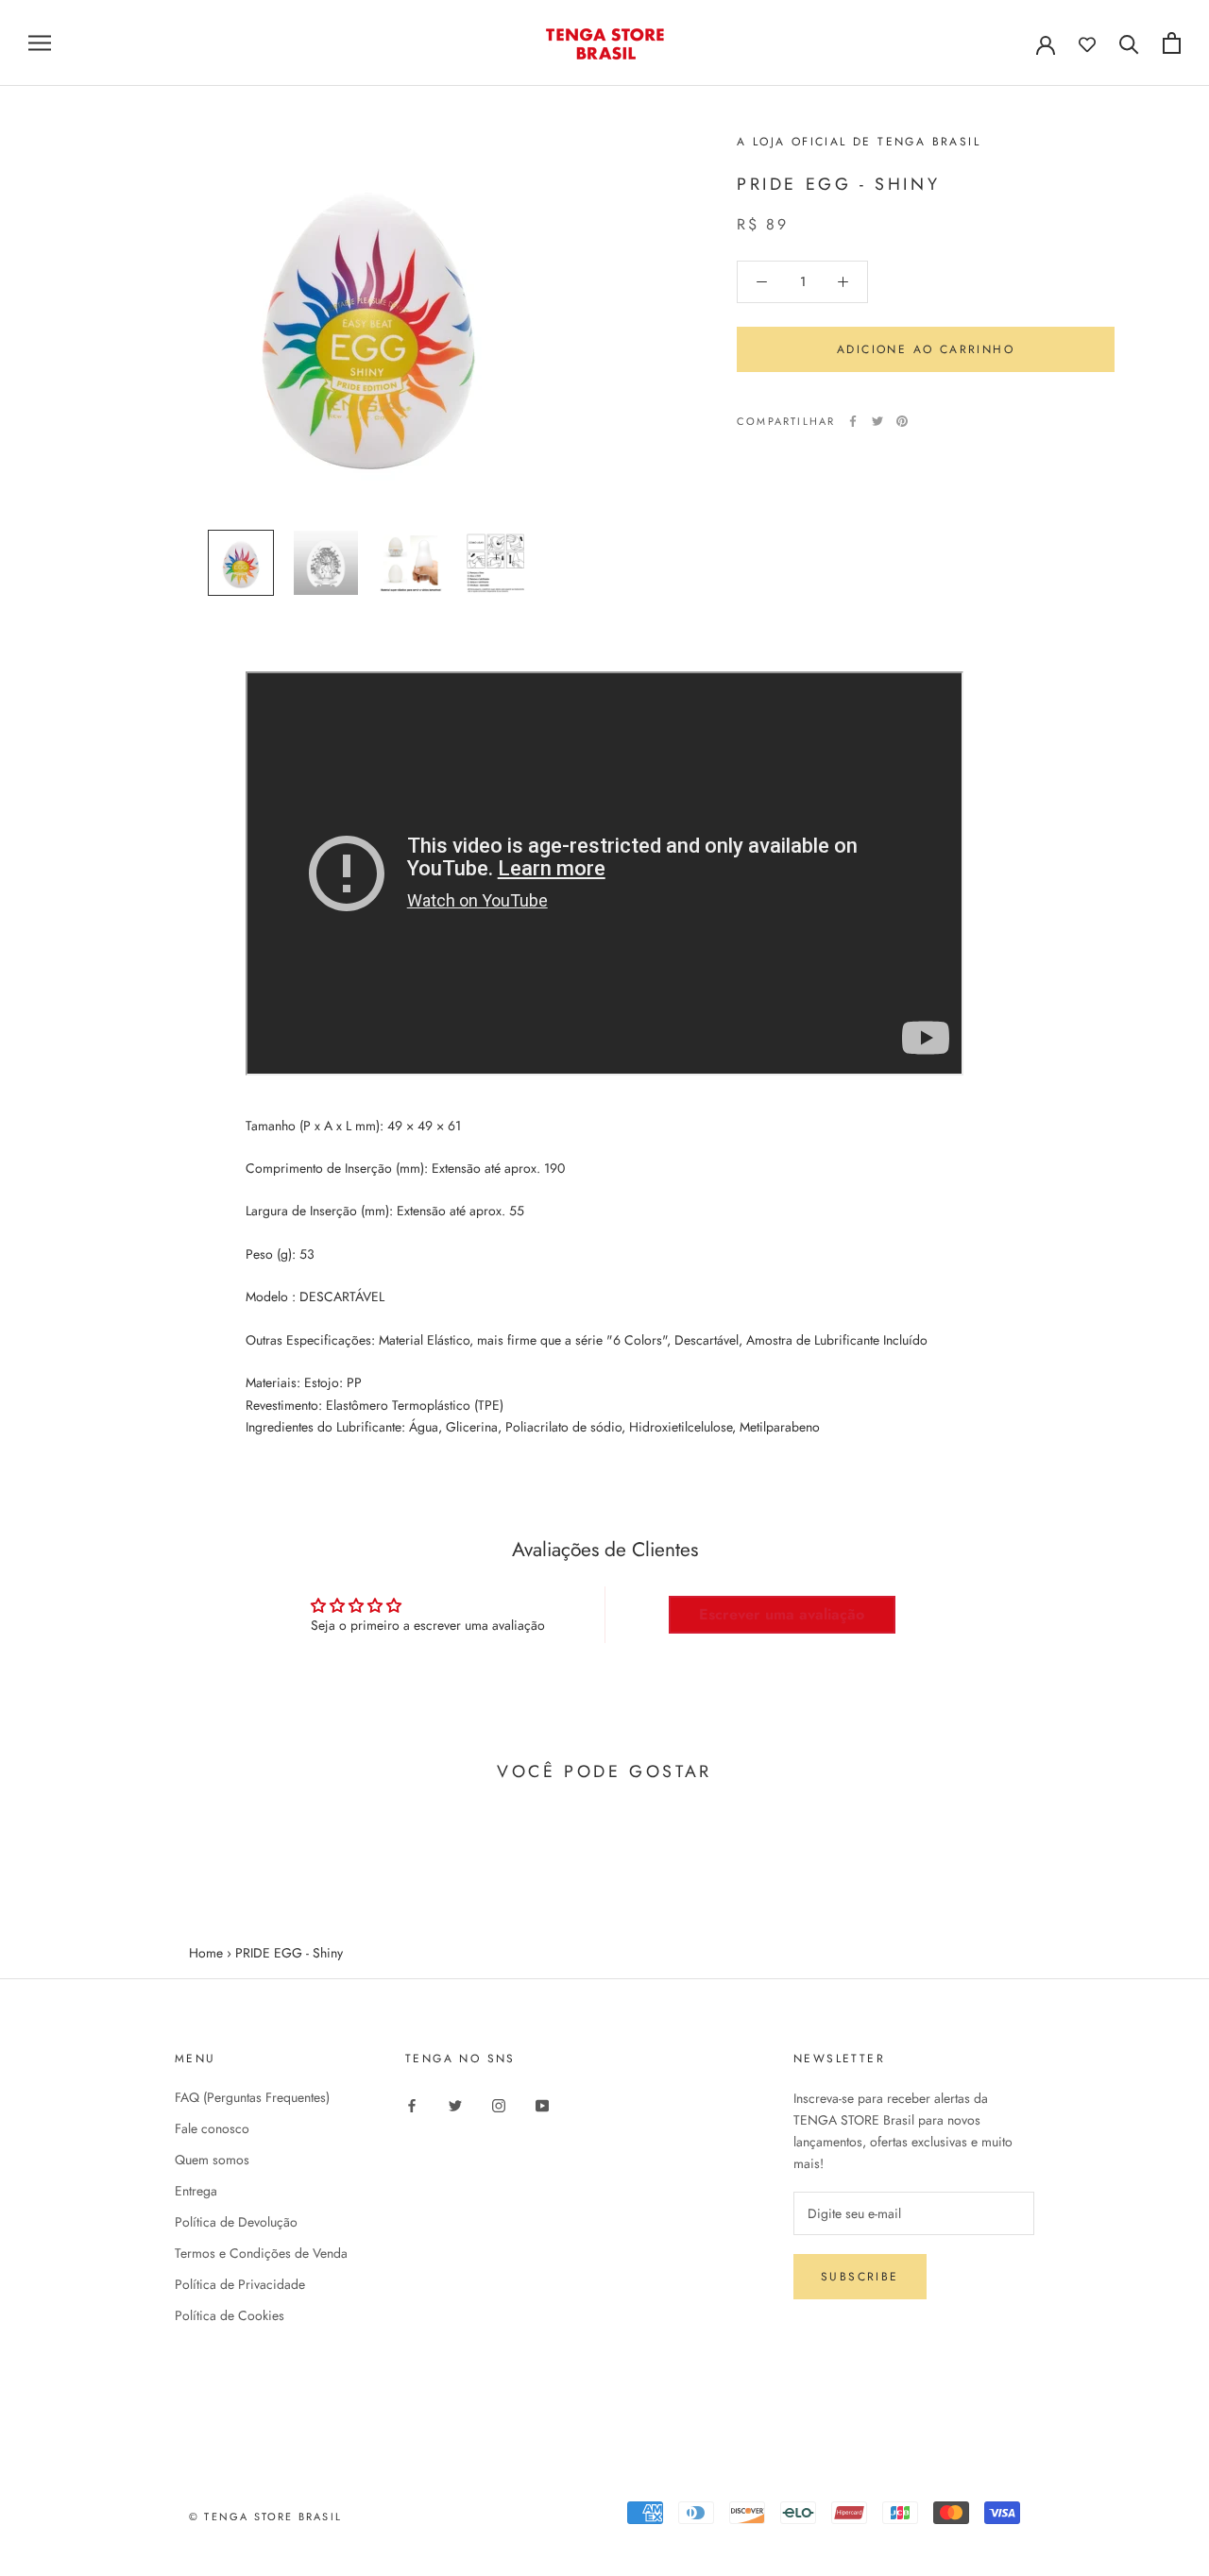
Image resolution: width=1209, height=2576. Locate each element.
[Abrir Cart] (1172, 43)
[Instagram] (499, 2104)
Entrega (196, 2191)
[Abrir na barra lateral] (40, 43)
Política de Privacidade (240, 2284)
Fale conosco (212, 2128)
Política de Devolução (236, 2222)
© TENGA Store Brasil (265, 2517)
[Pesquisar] (1129, 43)
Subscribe (860, 2277)
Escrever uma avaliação (782, 1614)
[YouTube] (542, 2104)
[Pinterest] (902, 421)
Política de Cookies (230, 2315)
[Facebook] (853, 421)
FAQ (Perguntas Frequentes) (252, 2097)
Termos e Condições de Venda (261, 2253)
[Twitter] (877, 421)
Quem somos (212, 2160)
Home (206, 1953)
